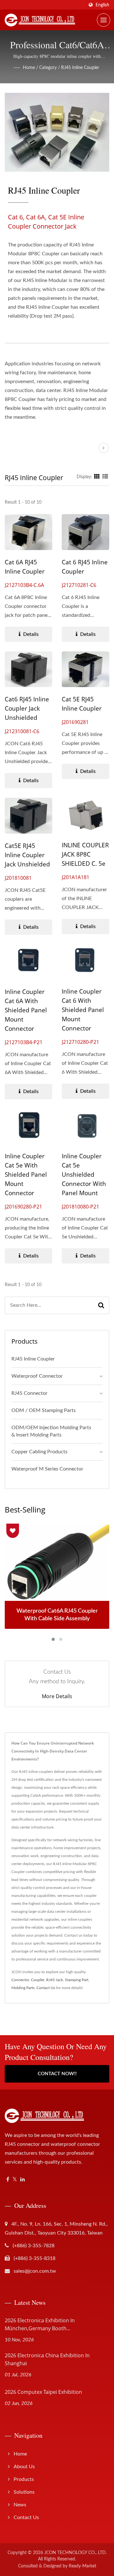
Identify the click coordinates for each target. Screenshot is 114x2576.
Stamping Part (77, 1980)
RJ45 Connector (29, 1393)
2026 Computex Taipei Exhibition (43, 2392)
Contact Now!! (57, 2074)
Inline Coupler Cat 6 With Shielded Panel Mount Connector (83, 1010)
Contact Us (46, 1988)
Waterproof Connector (37, 1376)
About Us (24, 2467)
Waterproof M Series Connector (47, 1469)
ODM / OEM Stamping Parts (44, 1410)
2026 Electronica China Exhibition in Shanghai (47, 2359)
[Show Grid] (97, 477)
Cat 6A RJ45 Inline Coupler (25, 567)
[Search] (101, 1305)
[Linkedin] (22, 2180)
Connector (20, 1980)
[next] (104, 448)
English (102, 5)
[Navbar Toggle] (104, 20)
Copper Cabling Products (39, 1452)
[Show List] (105, 477)
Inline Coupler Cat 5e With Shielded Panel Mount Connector (26, 1174)
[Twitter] (15, 2180)
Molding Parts (23, 1988)
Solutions (24, 2492)
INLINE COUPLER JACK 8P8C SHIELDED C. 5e (85, 854)
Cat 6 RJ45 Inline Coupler (85, 567)
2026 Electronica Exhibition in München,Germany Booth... (40, 2324)
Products (24, 2479)
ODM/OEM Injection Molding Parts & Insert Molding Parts (51, 1431)
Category (48, 68)
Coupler (38, 1980)
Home (29, 68)
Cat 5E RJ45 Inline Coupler (82, 704)
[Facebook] (8, 2180)
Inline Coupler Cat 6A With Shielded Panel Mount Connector (26, 1010)
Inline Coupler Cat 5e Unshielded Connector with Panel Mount (84, 1174)
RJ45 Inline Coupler (80, 68)
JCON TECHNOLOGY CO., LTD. (76, 2553)
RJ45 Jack (55, 1980)
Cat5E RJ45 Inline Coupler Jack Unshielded (27, 855)
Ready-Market (82, 2566)
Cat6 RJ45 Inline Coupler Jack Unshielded (27, 708)
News (20, 2505)
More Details (57, 1696)
